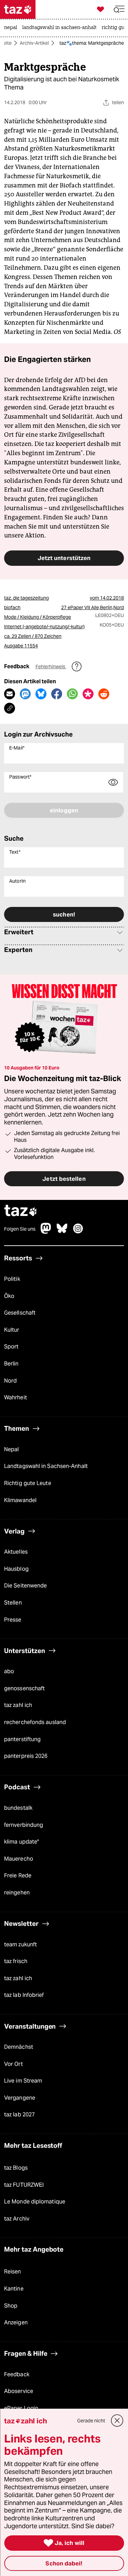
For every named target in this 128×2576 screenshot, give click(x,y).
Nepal (11, 1449)
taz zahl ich (18, 1705)
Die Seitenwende (25, 1586)
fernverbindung (24, 1825)
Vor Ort (13, 2064)
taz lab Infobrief (24, 1995)
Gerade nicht (91, 2421)
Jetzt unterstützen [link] (64, 558)
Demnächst (19, 2047)
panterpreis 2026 (26, 1756)
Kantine (14, 2289)
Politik (12, 1279)
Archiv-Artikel (34, 43)
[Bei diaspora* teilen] (88, 694)
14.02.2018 (112, 598)
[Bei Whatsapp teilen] (72, 694)
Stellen (13, 1603)
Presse (13, 1620)
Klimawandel (20, 1500)
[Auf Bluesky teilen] (41, 694)
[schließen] (117, 2421)
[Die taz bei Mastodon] (46, 1232)
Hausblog (16, 1569)
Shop (11, 2306)
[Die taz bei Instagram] (78, 1232)
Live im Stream (23, 2081)
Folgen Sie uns (20, 1229)
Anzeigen (16, 2322)
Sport (11, 1347)
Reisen (13, 2272)
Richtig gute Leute (28, 1483)
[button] (119, 9)
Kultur (12, 1330)
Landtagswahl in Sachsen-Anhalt (46, 1466)
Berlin (11, 1364)
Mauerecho (19, 1859)
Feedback (17, 2374)
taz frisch (16, 1961)
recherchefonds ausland (35, 1722)
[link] (12, 28)
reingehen (17, 1893)
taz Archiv (17, 2219)
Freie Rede (18, 1876)
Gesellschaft (20, 1313)
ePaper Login (21, 2408)
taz (21, 1211)
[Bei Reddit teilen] (104, 694)
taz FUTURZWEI (24, 2185)
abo (9, 1671)
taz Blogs (16, 2168)
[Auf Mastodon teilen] (25, 694)
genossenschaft (24, 1688)
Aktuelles (16, 1552)
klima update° (22, 1842)
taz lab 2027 (19, 2115)
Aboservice (19, 2391)
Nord (10, 1381)
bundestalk (18, 1808)
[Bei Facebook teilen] (57, 694)
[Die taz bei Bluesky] (62, 1232)
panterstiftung (22, 1739)
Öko (9, 1296)
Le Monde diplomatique (35, 2202)
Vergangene (20, 2098)
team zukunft (20, 1944)
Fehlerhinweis (51, 667)
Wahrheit (16, 1397)
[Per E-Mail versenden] (10, 694)
